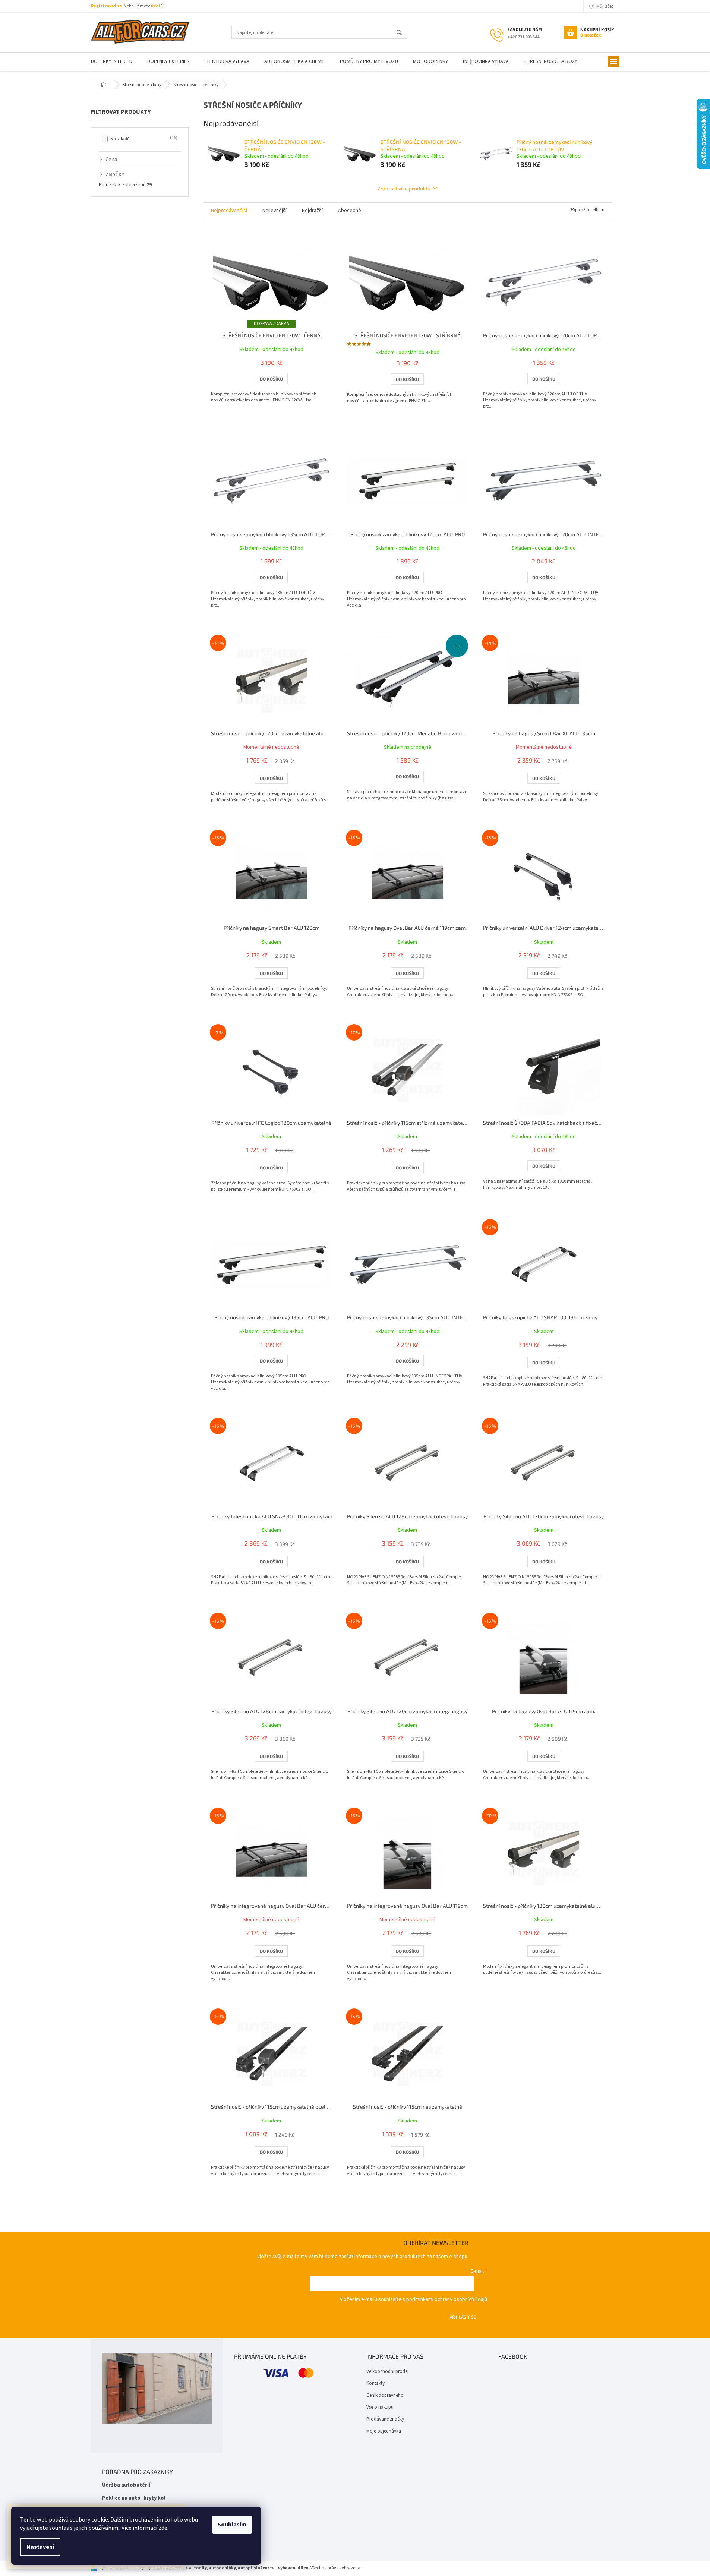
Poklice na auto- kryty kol (134, 2498)
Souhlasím (232, 2525)
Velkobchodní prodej (387, 2371)
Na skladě (143, 139)
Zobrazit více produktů (404, 188)
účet (156, 6)
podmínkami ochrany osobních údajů (447, 2299)
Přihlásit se (463, 2317)
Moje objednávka (384, 2431)
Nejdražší (312, 211)
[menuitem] (112, 62)
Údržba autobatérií (126, 2485)
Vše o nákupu (380, 2407)
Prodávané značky (385, 2419)
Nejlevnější (274, 211)
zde (163, 2528)
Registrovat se (106, 6)
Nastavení (40, 2547)
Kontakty (375, 2383)
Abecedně (350, 211)
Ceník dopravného (385, 2395)
